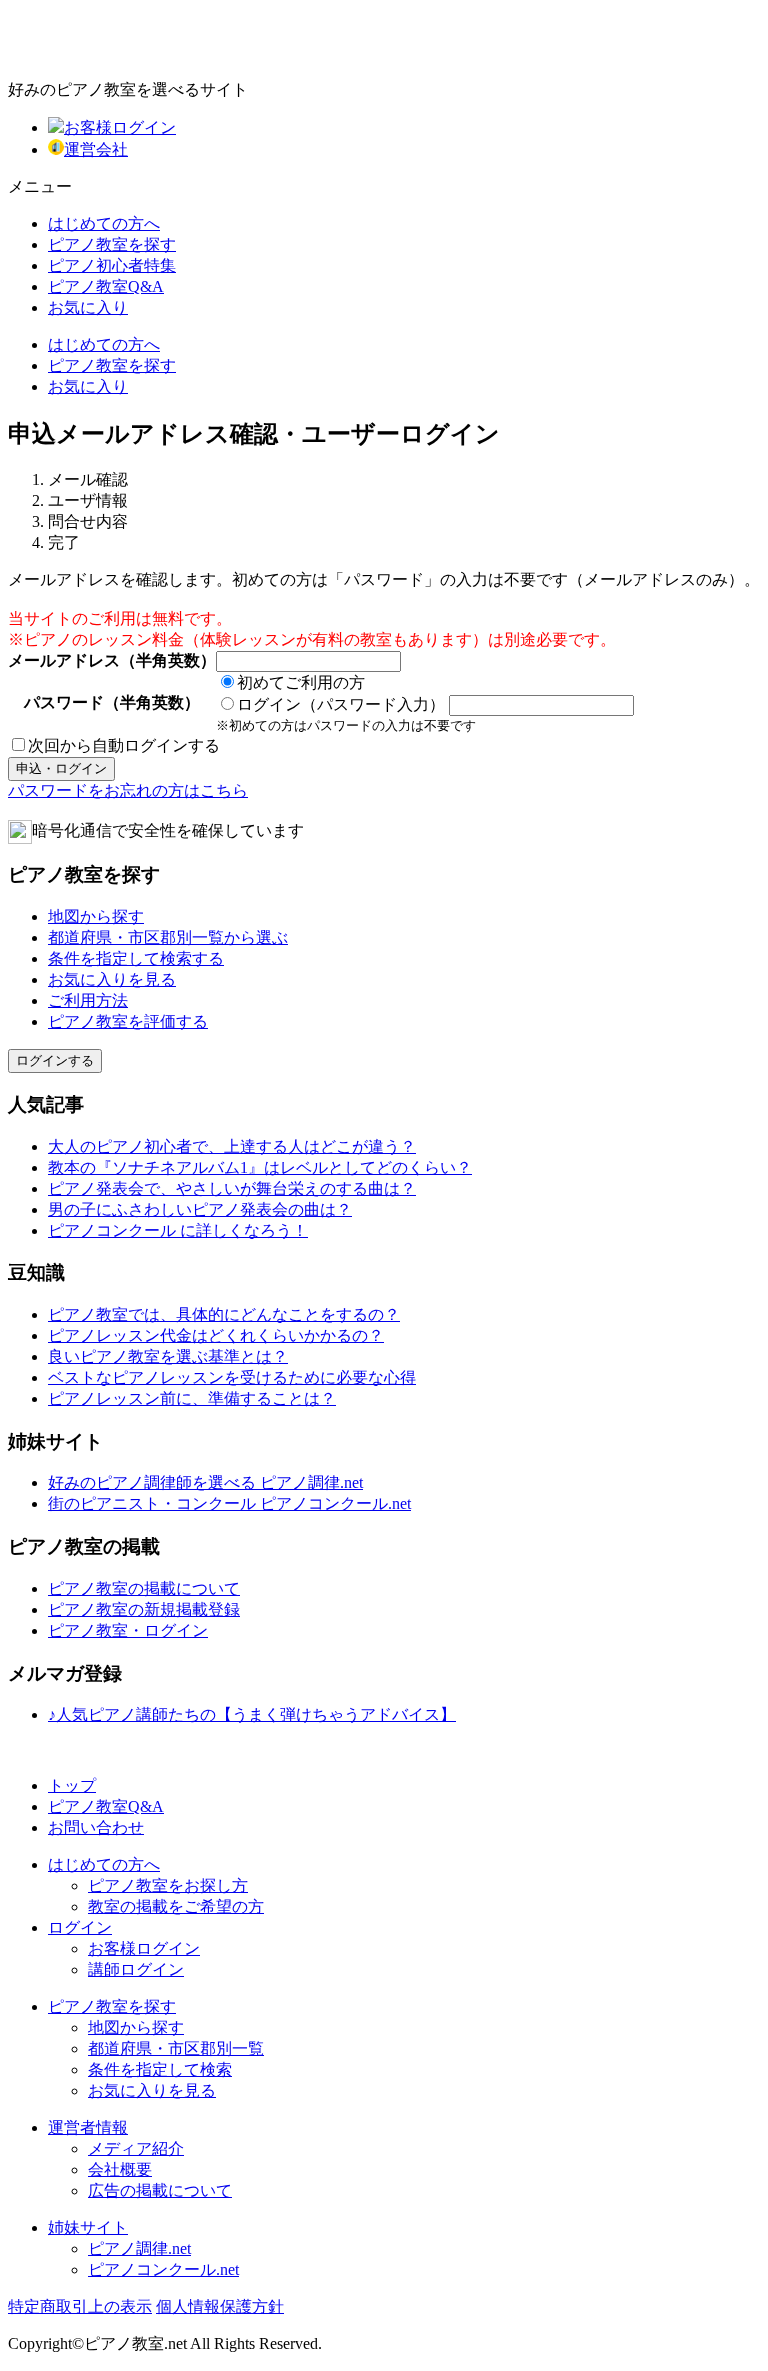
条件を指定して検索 (160, 2069)
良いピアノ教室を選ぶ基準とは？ (168, 1356)
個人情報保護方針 (220, 2306)
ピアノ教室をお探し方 (168, 1885)
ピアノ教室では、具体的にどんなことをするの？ (224, 1314)
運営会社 (96, 149)
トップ (72, 1785)
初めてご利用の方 (301, 682)
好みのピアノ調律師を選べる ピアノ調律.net (205, 1482)
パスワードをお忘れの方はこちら (128, 790)
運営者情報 (88, 2127)
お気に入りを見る (112, 979)
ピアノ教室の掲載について (144, 1588)
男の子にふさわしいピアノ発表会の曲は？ (200, 1209)
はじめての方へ (104, 223)
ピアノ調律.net (139, 2248)
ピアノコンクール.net (163, 2269)
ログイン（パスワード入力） (341, 704)
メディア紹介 (136, 2148)
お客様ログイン (120, 127)
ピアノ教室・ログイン (128, 1630)
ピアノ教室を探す (112, 244)
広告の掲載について (160, 2190)
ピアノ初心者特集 (112, 265)
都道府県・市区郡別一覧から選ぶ (168, 937)
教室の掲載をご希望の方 (176, 1906)
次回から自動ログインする (124, 745)
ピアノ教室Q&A (106, 286)
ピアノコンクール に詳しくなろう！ (178, 1230)
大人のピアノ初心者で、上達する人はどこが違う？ (232, 1146)
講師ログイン (136, 1969)
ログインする (55, 1060)
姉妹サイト (88, 2227)
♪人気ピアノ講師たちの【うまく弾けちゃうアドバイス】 (252, 1714)
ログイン (80, 1927)
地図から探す (96, 916)
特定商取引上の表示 (80, 2306)
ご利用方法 (88, 1000)
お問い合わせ (96, 1827)
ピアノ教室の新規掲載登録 (144, 1609)
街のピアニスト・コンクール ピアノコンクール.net (229, 1503)
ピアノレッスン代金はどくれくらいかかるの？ (216, 1335)
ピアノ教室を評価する (128, 1021)
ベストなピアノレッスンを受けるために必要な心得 (232, 1377)
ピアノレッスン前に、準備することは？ (192, 1398)
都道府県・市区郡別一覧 (176, 2048)
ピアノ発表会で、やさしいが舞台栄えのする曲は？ (232, 1188)
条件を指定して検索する (136, 958)
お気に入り (88, 307)
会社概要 (120, 2169)
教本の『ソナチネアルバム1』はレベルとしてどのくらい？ (260, 1167)
